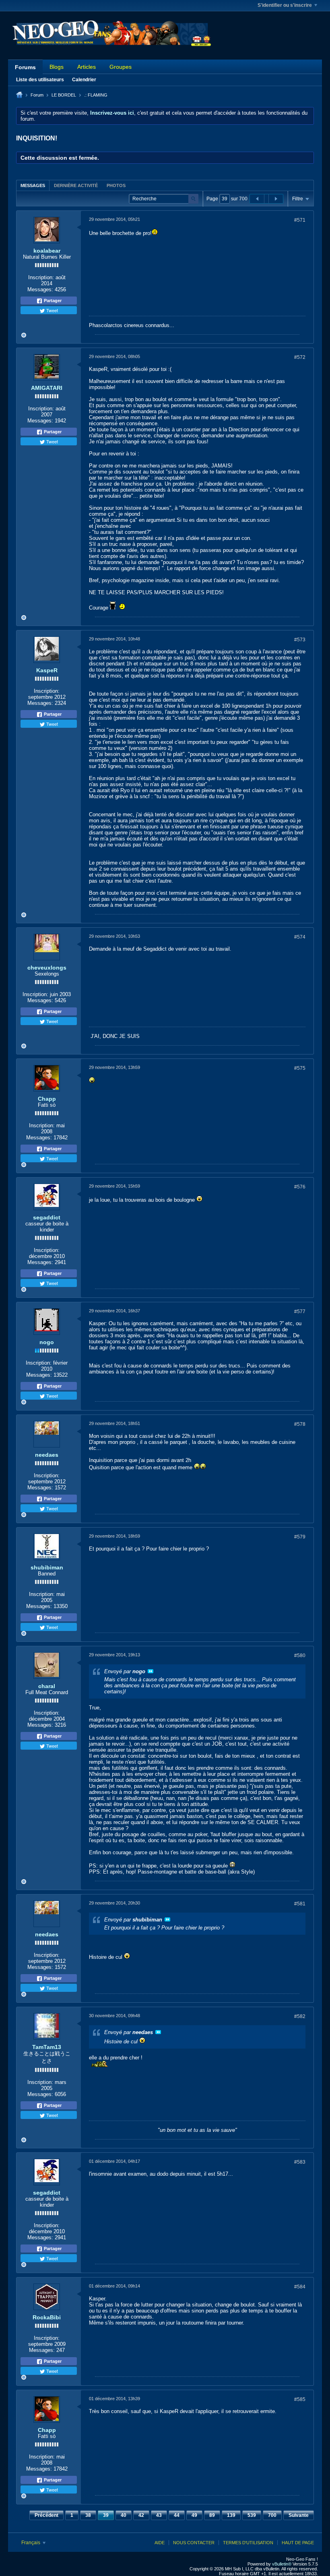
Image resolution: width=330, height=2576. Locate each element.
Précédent (46, 2515)
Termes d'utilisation (248, 2543)
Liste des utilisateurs (40, 80)
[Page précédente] (257, 199)
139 (231, 2515)
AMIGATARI (47, 388)
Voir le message (151, 1671)
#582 (300, 2016)
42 (141, 2515)
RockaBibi (47, 2317)
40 (124, 2515)
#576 (300, 1187)
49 (194, 2515)
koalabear (47, 251)
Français (31, 2543)
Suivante (299, 2515)
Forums (25, 67)
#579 (300, 1537)
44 (177, 2515)
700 (272, 2515)
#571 (300, 220)
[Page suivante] (276, 199)
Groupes (121, 67)
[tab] (33, 185)
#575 (300, 1068)
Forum (37, 95)
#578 (300, 1424)
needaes (47, 1455)
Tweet (52, 310)
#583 (300, 2162)
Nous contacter (194, 2543)
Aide (160, 2543)
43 (159, 2515)
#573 (300, 640)
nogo (47, 1342)
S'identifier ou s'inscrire (285, 5)
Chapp (47, 1099)
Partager (52, 301)
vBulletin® (282, 2564)
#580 (300, 1656)
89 (212, 2515)
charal (47, 1686)
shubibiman (47, 1567)
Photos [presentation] (116, 185)
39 (106, 2515)
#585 (300, 2399)
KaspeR (47, 670)
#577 (300, 1312)
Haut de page (298, 2543)
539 (252, 2515)
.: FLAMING (96, 95)
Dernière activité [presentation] (76, 185)
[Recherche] (193, 199)
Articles (87, 67)
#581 (300, 1904)
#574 (300, 937)
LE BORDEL (64, 95)
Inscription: (41, 277)
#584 (300, 2287)
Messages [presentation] (33, 185)
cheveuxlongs (47, 968)
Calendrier (84, 80)
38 (88, 2515)
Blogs (57, 67)
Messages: (40, 289)
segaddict (47, 1217)
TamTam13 (47, 2047)
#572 (300, 357)
